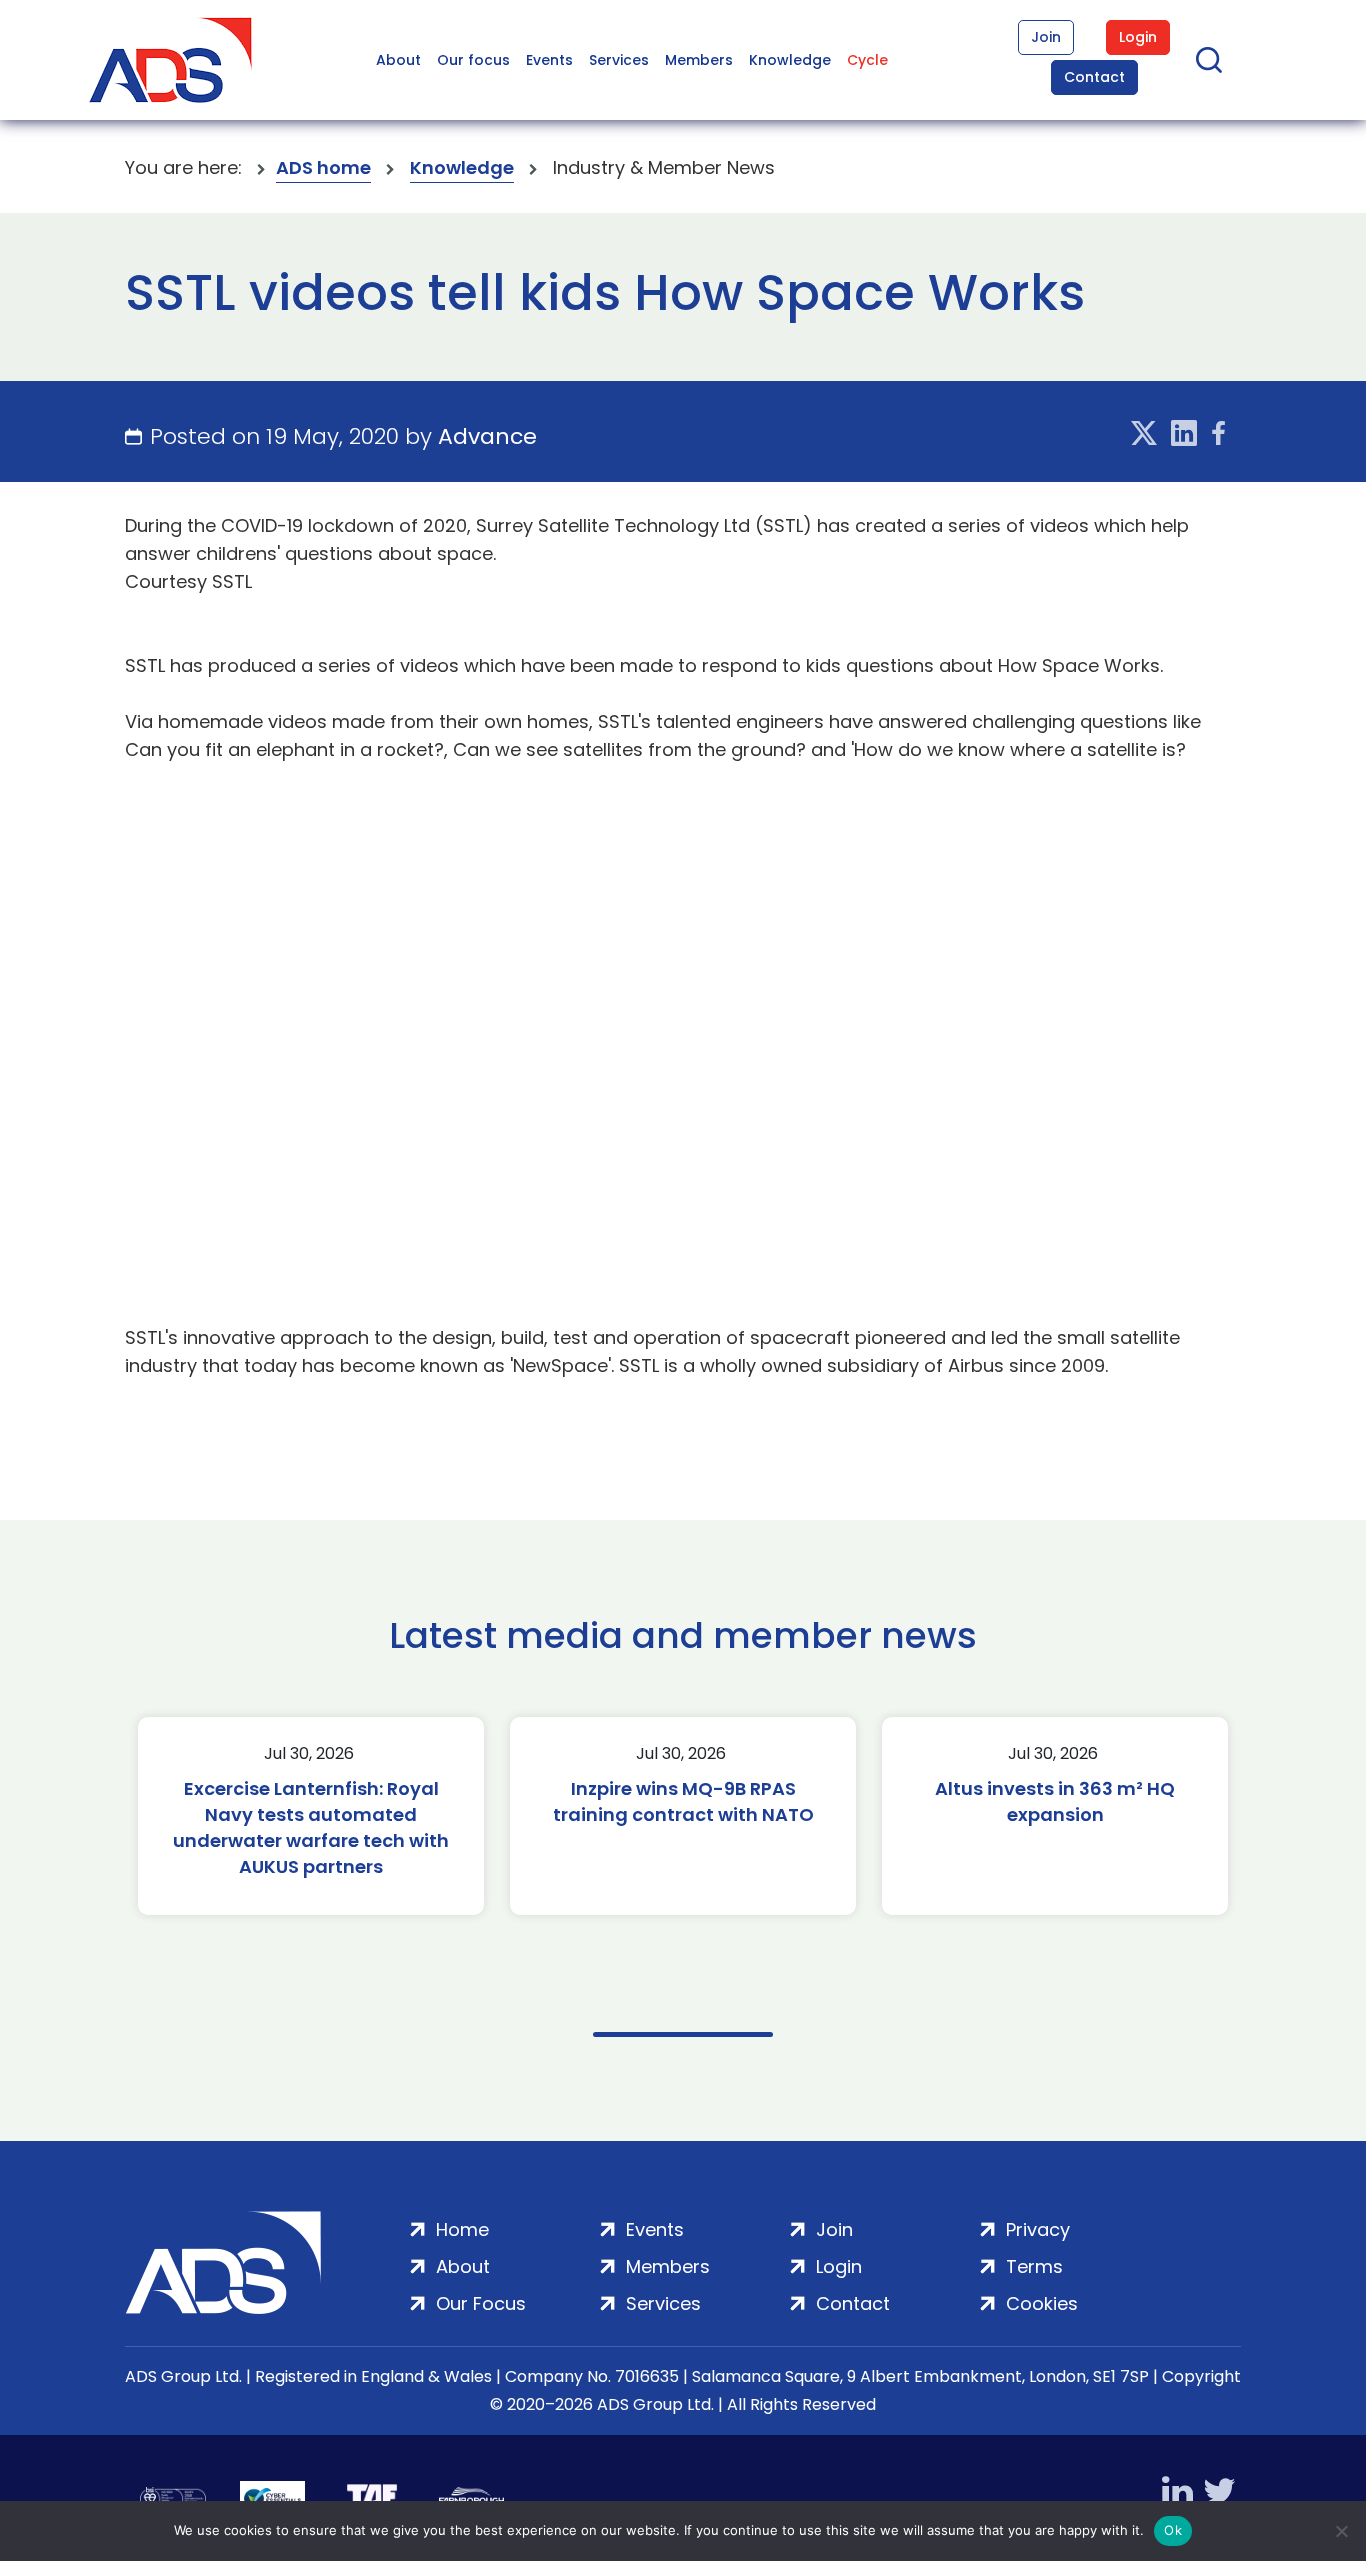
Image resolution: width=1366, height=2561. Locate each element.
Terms (1034, 2266)
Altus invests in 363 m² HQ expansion (1055, 1801)
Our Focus (481, 2303)
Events (549, 60)
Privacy (1038, 2229)
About (398, 60)
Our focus (473, 60)
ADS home (323, 167)
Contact (1094, 77)
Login (1138, 37)
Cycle (867, 60)
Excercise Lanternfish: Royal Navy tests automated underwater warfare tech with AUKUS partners (311, 1827)
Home (462, 2229)
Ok (1173, 2530)
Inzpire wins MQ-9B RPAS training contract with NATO (683, 1801)
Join (1046, 37)
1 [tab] (683, 2034)
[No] (1341, 2531)
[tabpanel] (311, 1816)
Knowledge (790, 60)
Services (619, 60)
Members (699, 60)
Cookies (1042, 2303)
